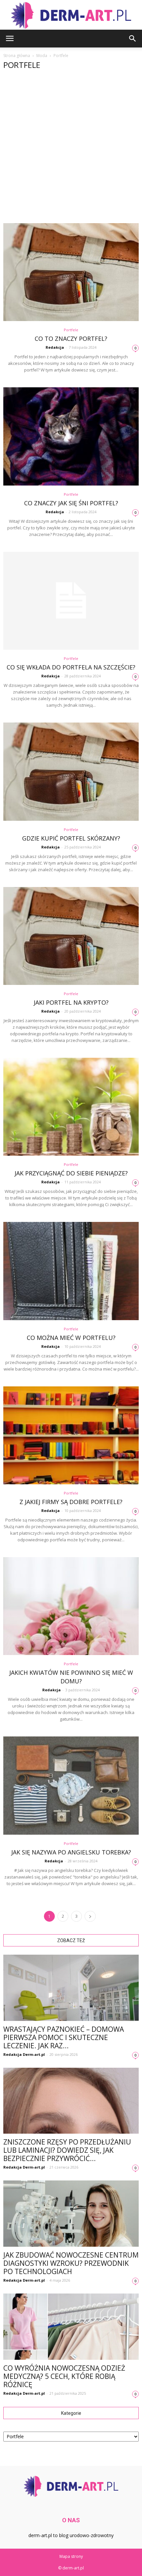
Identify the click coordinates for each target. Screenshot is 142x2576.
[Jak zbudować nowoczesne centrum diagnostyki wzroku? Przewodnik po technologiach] (71, 2214)
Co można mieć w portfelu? (71, 1338)
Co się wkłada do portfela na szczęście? (71, 667)
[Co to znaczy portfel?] (71, 272)
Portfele (71, 330)
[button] (133, 39)
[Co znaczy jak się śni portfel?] (71, 436)
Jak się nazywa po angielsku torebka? (71, 1852)
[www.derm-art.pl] (71, 15)
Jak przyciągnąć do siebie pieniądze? (71, 1173)
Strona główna (17, 56)
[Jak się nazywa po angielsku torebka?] (71, 1785)
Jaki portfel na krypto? (71, 1002)
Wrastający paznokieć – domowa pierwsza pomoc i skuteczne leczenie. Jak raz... (64, 2037)
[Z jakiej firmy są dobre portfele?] (71, 1435)
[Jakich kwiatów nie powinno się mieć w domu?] (71, 1606)
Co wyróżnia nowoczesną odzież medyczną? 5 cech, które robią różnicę (64, 2376)
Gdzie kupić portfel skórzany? (71, 838)
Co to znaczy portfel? (71, 339)
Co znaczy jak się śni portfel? (71, 503)
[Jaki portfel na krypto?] (71, 936)
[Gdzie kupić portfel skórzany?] (71, 771)
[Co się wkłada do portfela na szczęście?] (71, 601)
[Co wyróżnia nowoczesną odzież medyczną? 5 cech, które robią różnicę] (71, 2327)
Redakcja (55, 347)
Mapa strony (71, 2556)
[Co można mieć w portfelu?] (71, 1271)
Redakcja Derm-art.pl (24, 2054)
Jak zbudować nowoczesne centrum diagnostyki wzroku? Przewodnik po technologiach (71, 2263)
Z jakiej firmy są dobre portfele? (71, 1502)
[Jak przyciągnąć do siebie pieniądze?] (71, 1107)
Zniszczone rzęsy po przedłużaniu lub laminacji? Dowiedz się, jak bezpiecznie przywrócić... (67, 2150)
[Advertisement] (71, 149)
